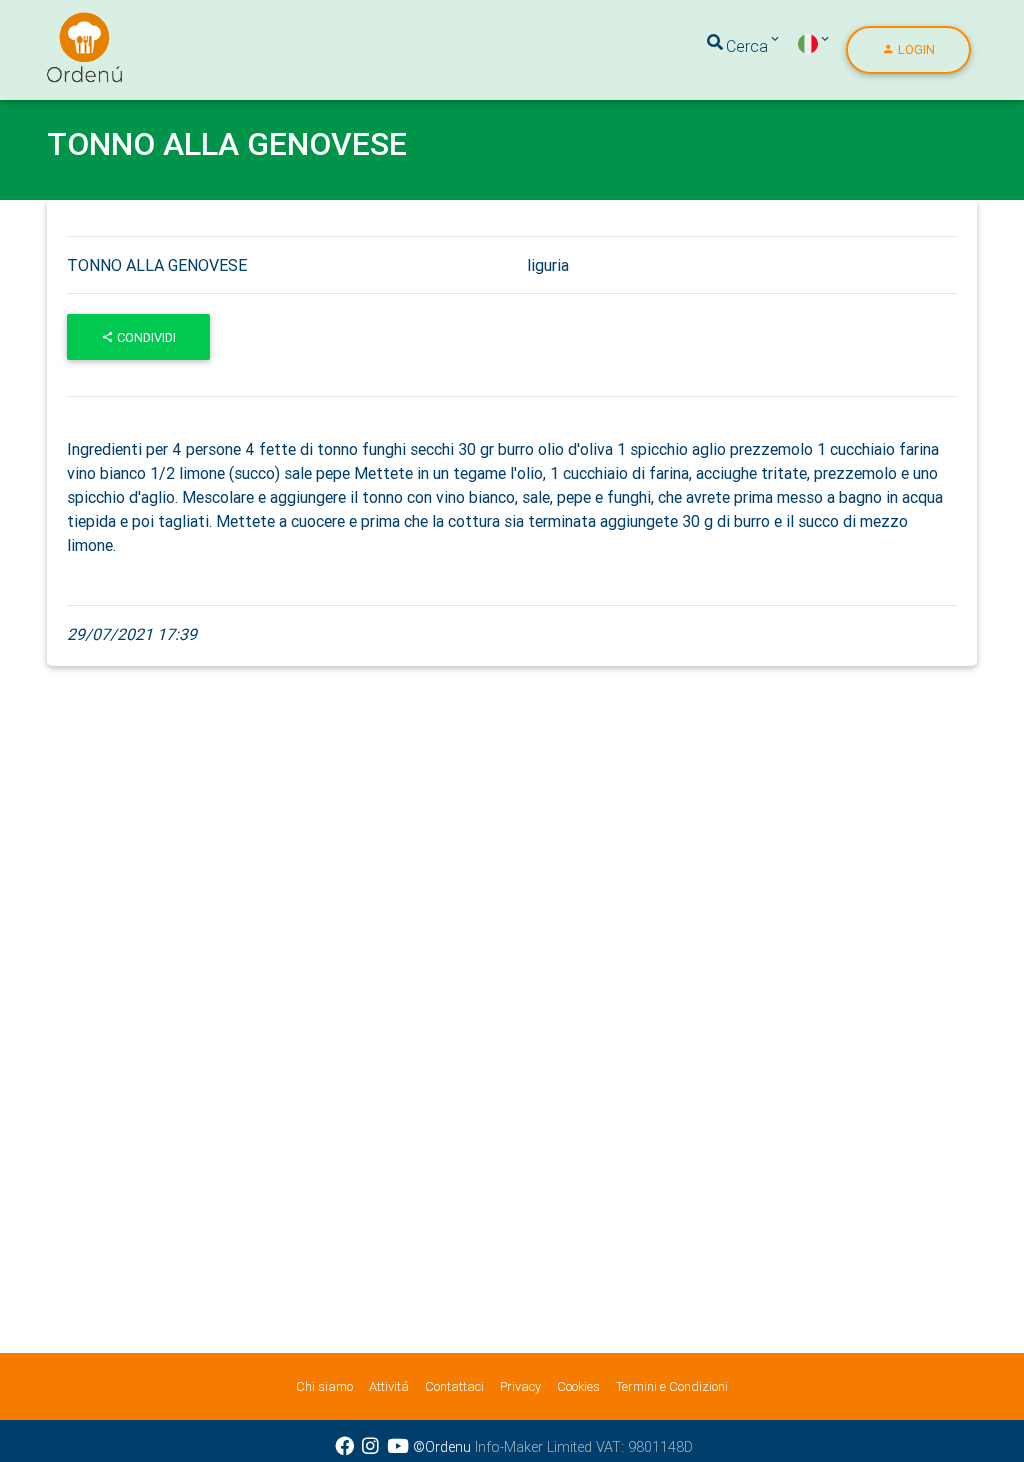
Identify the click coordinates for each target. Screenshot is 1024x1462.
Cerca (747, 46)
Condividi (145, 337)
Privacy (520, 1386)
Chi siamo (324, 1386)
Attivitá (389, 1386)
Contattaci (454, 1386)
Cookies (578, 1386)
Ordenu (72, 24)
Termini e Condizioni (672, 1386)
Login (915, 49)
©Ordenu (442, 1447)
